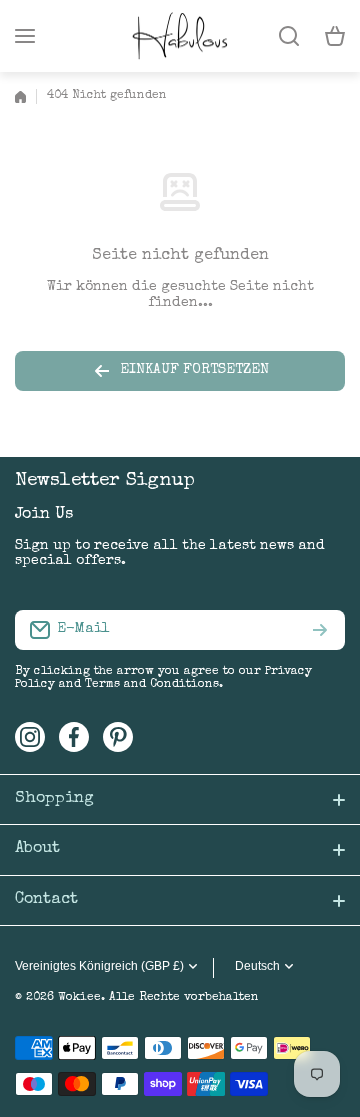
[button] (335, 36)
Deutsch (257, 966)
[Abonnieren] (320, 630)
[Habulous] (180, 36)
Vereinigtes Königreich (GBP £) (99, 966)
